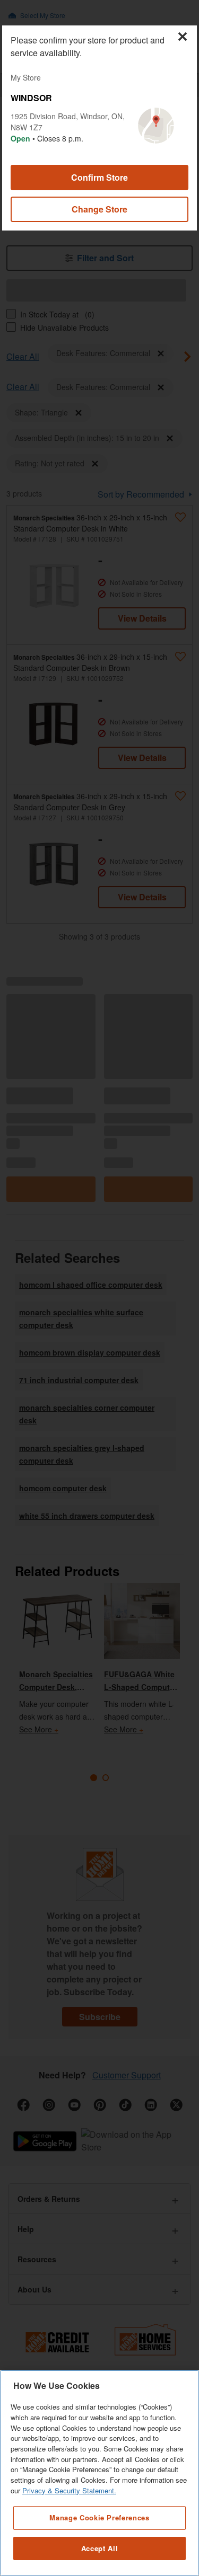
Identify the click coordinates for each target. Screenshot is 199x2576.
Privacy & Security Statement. (69, 2490)
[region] (99, 2473)
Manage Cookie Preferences (99, 2517)
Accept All (100, 2548)
